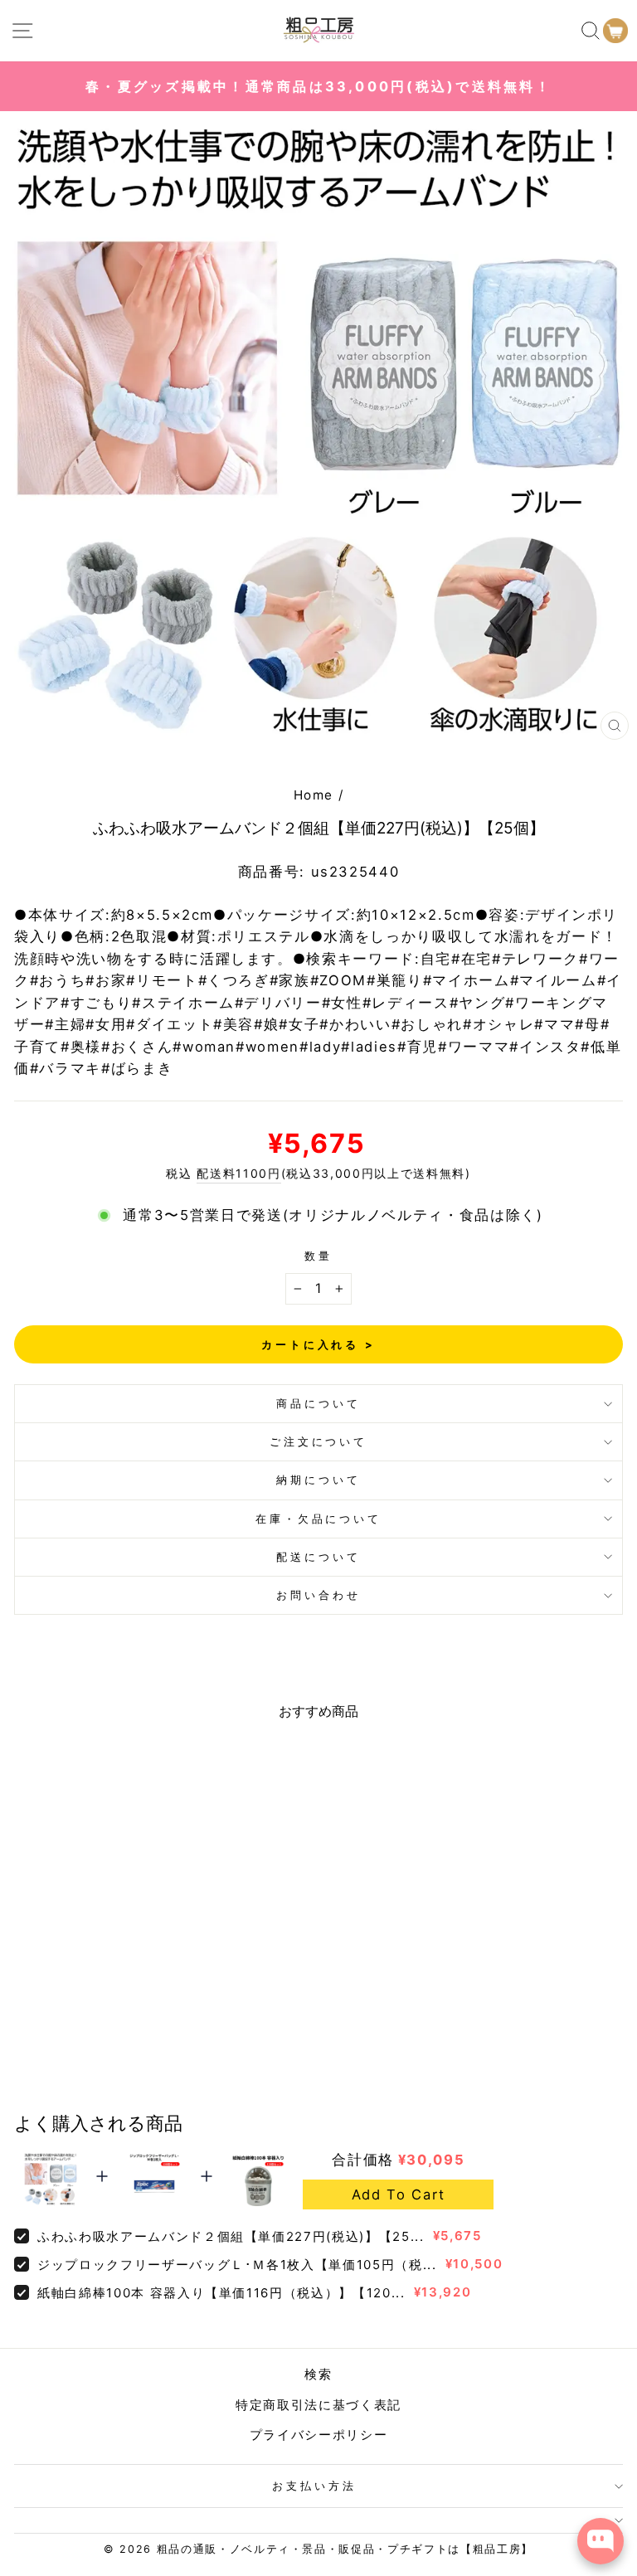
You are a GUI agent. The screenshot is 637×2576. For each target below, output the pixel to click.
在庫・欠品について (319, 1519)
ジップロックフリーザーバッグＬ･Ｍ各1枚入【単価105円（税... (237, 2265)
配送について (318, 1557)
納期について (318, 1480)
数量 (318, 1256)
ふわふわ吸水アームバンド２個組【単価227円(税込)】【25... (231, 2236)
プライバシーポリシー (319, 2435)
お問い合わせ (318, 1595)
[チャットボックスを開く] (601, 2541)
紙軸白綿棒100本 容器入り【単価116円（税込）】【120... (221, 2293)
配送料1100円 (238, 1173)
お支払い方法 (314, 2486)
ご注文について (319, 1441)
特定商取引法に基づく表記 (318, 2405)
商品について (318, 1403)
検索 (318, 2374)
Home (314, 795)
